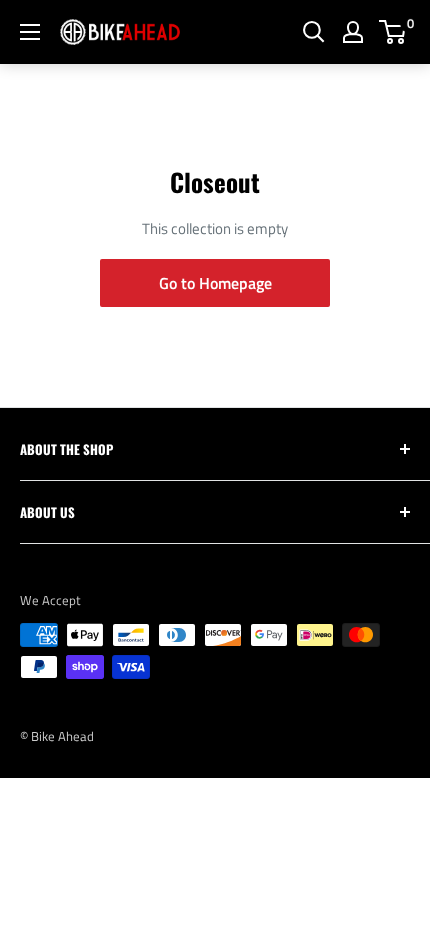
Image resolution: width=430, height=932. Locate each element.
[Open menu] (30, 32)
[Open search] (314, 32)
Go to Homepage (215, 283)
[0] (393, 32)
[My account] (353, 32)
